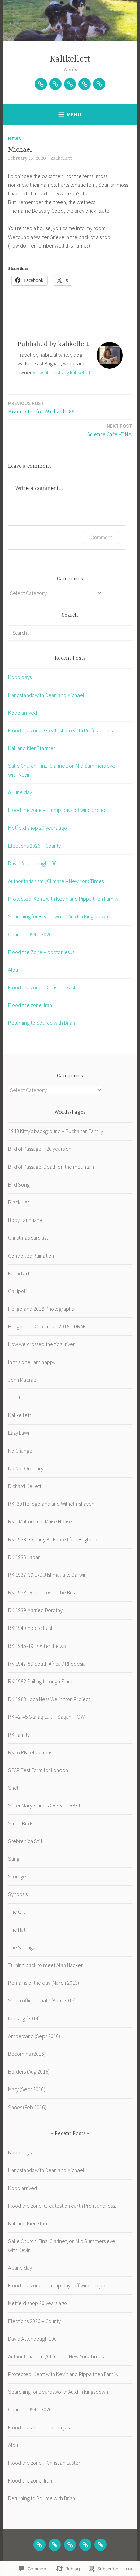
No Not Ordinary (26, 1468)
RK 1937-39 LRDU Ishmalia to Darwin (47, 1575)
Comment (101, 537)
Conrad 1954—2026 (30, 934)
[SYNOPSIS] (85, 2545)
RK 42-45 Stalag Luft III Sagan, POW (46, 1717)
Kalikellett (70, 59)
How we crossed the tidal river (41, 1344)
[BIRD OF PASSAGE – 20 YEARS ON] (55, 2545)
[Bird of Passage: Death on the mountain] (70, 84)
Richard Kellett (25, 1486)
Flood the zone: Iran (30, 1005)
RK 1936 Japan (24, 1557)
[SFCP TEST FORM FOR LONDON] (39, 2545)
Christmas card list (28, 1238)
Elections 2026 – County (34, 846)
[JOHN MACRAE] (101, 2545)
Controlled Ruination (31, 1256)
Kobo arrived (23, 713)
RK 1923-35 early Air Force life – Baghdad (53, 1539)
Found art (19, 1273)
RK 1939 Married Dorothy (35, 1610)
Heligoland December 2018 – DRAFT (48, 1326)
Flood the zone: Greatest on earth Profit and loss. (62, 730)
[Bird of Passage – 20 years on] (55, 84)
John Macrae (22, 1380)
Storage (17, 1876)
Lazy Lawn (19, 1433)
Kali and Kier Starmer (32, 748)
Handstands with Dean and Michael (46, 695)
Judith (15, 1397)
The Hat (17, 1930)
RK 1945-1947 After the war (38, 1646)
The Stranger (23, 1947)
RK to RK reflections (30, 1752)
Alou (13, 970)
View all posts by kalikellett (62, 372)
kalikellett (61, 158)
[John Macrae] (99, 84)
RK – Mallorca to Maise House (40, 1521)
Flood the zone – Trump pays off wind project (58, 810)
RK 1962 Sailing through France (42, 1681)
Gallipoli (17, 1291)
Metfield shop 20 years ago (38, 828)
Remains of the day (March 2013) (44, 1983)
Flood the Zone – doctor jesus (41, 952)
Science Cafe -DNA (110, 430)
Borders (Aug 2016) (29, 2071)
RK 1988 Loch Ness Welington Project (49, 1699)
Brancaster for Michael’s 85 (41, 407)
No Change (20, 1451)
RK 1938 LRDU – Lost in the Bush (43, 1592)
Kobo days (20, 677)
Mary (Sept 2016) (27, 2089)
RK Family (19, 1735)
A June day (20, 792)
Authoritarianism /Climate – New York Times (56, 881)
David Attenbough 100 (32, 863)
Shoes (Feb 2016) (27, 2107)
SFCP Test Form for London (38, 1770)
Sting (14, 1859)
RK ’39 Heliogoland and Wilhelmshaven (51, 1504)
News (15, 139)
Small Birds (21, 1823)
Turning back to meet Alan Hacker (45, 1965)
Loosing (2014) (24, 2018)
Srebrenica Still (25, 1841)
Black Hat (19, 1202)
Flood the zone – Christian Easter (44, 987)
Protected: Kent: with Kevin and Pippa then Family (63, 899)
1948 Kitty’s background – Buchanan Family (56, 1131)
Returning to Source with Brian (42, 1023)
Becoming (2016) (27, 2054)
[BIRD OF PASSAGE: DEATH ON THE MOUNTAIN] (70, 2545)
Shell (14, 1788)
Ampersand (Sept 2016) (34, 2036)
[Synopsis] (85, 84)
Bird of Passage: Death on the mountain (51, 1167)
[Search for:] (70, 633)
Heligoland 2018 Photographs (41, 1309)
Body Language (25, 1220)
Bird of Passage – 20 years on (40, 1149)
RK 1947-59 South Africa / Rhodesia (47, 1664)
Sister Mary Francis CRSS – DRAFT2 (46, 1805)
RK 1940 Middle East (30, 1628)
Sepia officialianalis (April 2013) (42, 2000)
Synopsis (18, 1894)
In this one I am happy (32, 1362)
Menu (74, 114)
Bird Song (19, 1184)
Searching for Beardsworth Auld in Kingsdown (58, 916)
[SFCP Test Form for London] (41, 84)
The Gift (17, 1912)
